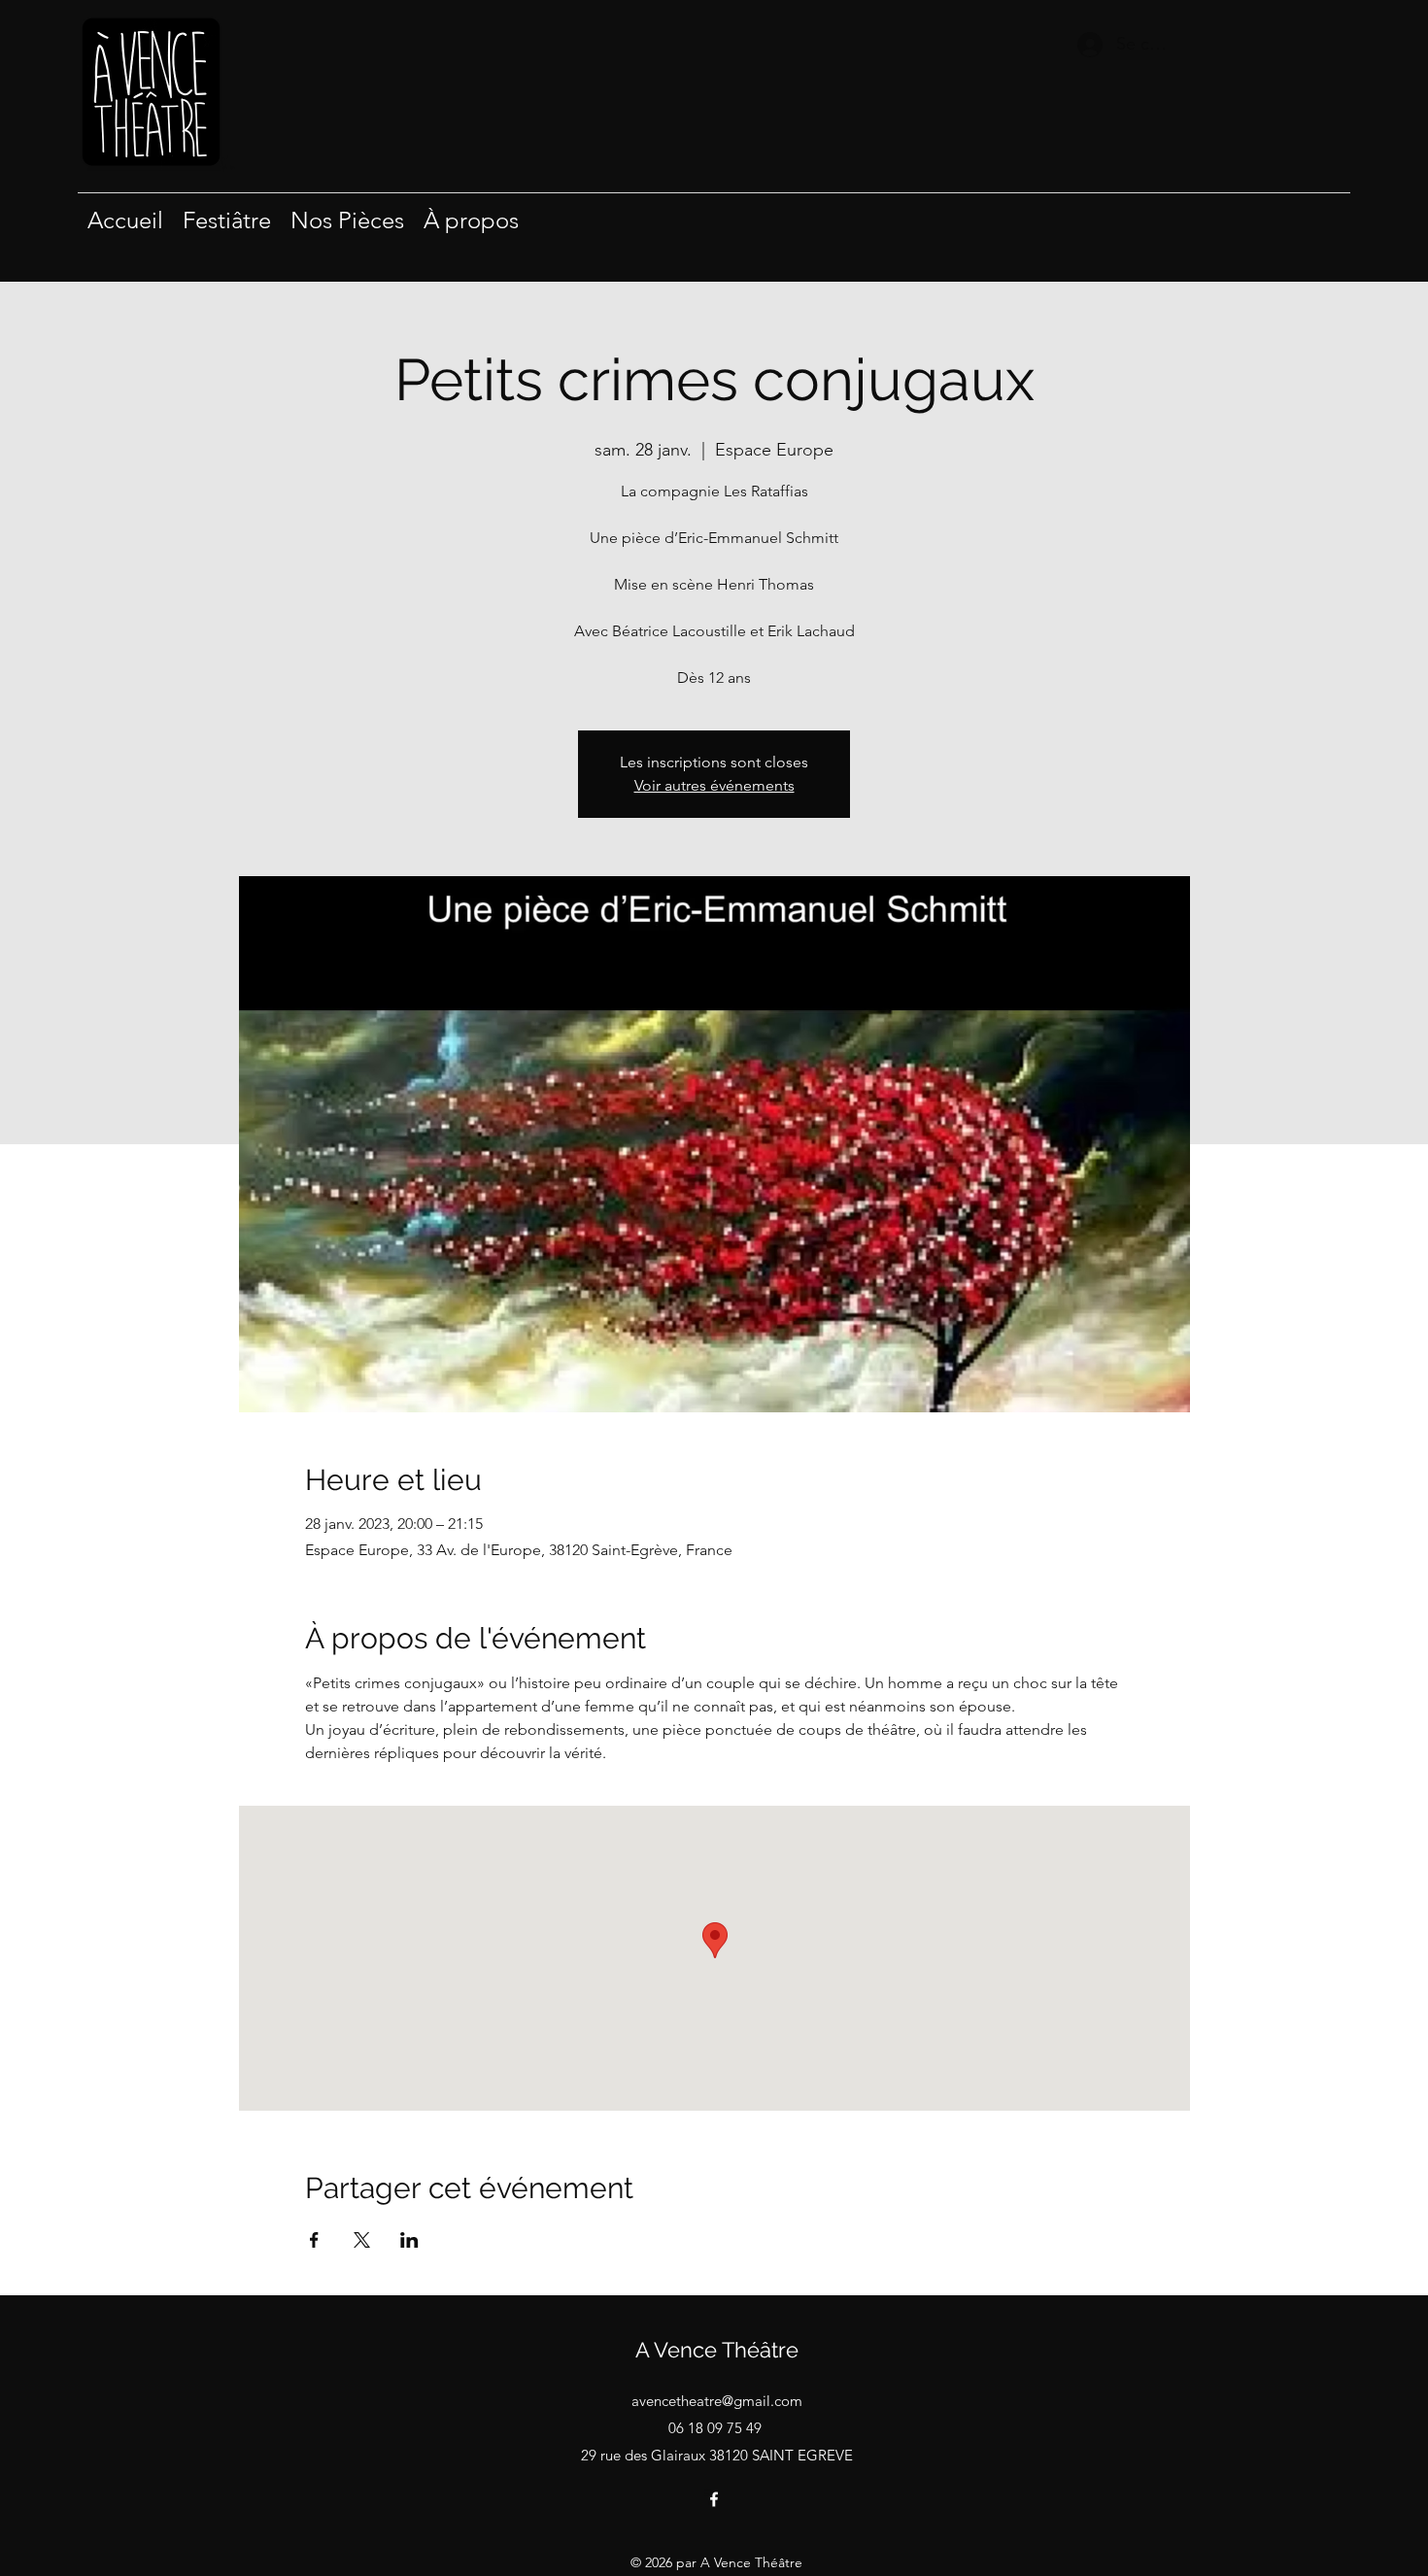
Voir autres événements (714, 785)
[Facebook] (714, 2499)
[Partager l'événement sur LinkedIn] (409, 2240)
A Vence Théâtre (717, 2350)
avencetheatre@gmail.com (717, 2401)
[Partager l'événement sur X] (362, 2240)
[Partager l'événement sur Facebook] (314, 2240)
